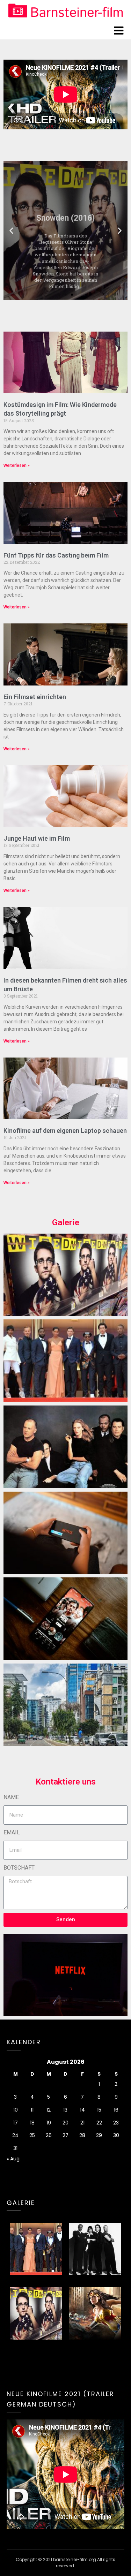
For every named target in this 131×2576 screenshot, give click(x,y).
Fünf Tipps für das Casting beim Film (56, 555)
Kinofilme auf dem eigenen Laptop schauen (65, 1131)
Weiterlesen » (17, 465)
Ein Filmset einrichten (35, 697)
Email (12, 1832)
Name (11, 1797)
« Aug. (14, 2159)
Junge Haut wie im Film (37, 838)
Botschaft (19, 1868)
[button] (11, 230)
